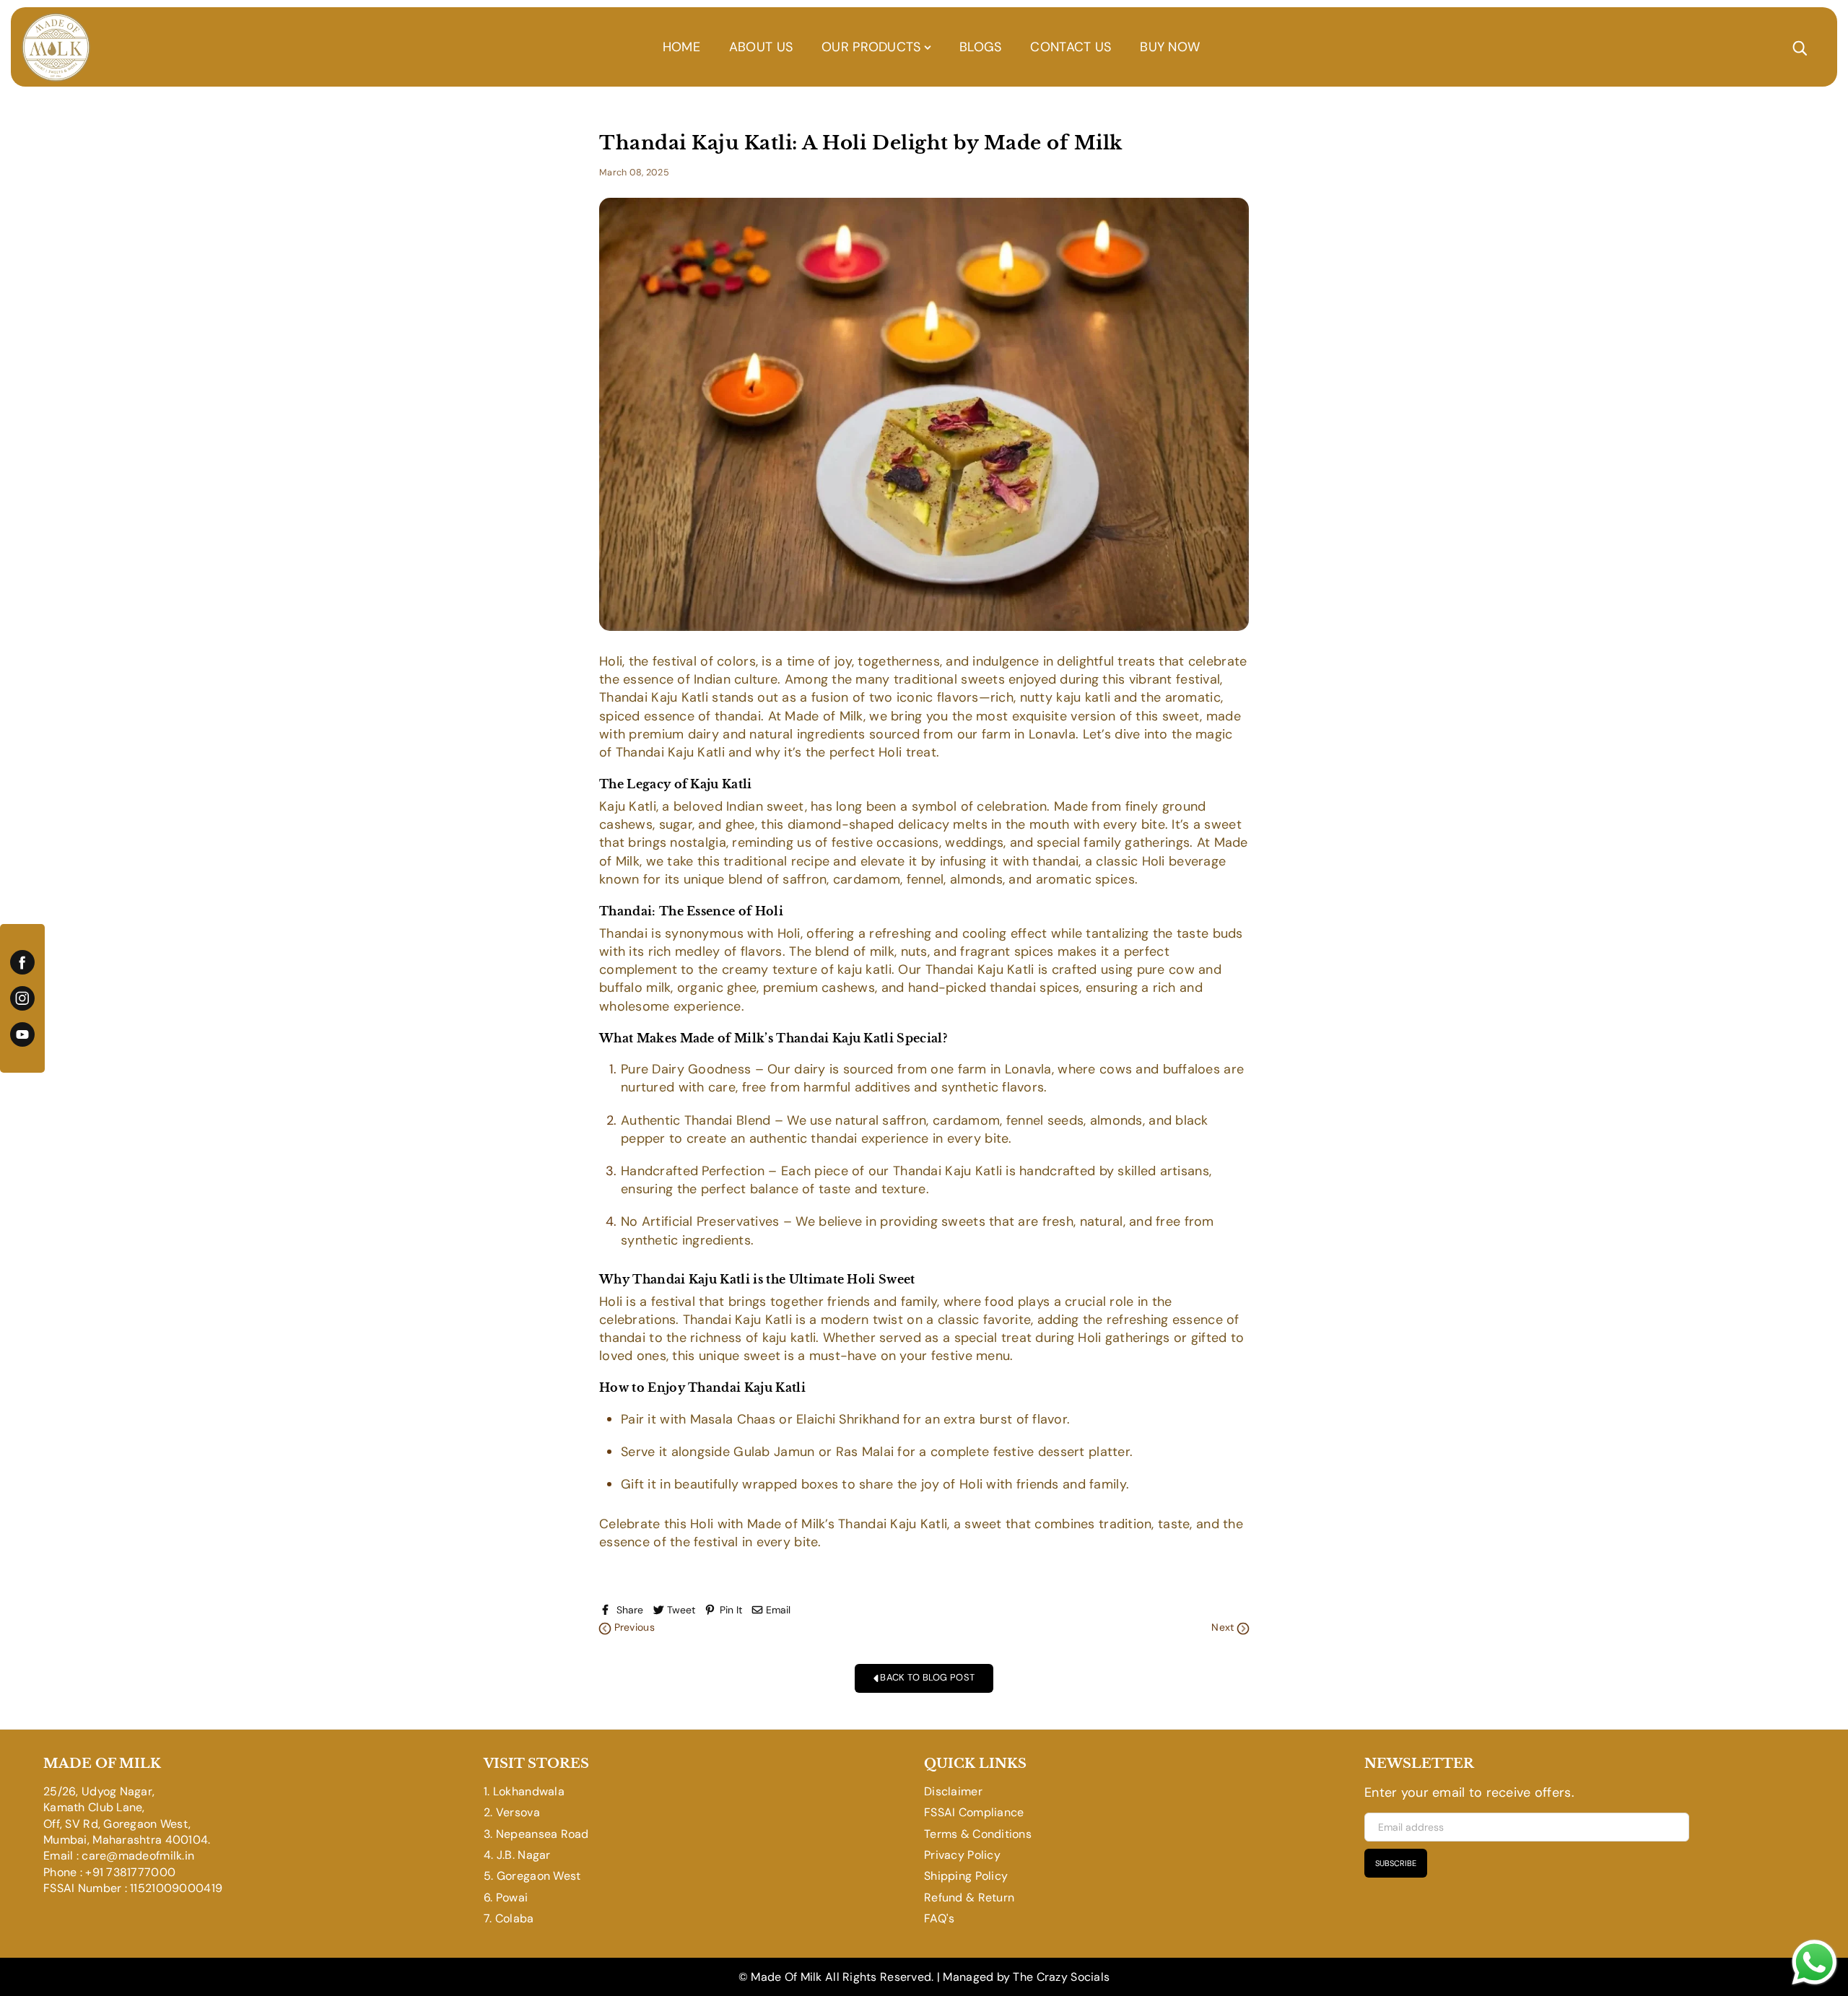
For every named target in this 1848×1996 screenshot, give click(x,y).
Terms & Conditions (978, 1834)
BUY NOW (1170, 47)
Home (681, 47)
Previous (633, 1627)
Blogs (980, 47)
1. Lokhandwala (524, 1791)
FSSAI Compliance (974, 1812)
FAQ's (939, 1918)
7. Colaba (509, 1918)
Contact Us (1071, 47)
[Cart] (1820, 47)
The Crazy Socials (1061, 1977)
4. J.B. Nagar (517, 1855)
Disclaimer (953, 1791)
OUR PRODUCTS (873, 47)
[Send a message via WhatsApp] (1814, 1962)
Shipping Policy (966, 1876)
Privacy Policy (962, 1855)
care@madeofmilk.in (138, 1856)
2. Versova (512, 1812)
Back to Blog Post (926, 1677)
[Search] (1800, 47)
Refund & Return (969, 1897)
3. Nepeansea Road (536, 1834)
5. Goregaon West (532, 1876)
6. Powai (506, 1897)
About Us (761, 47)
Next (1224, 1627)
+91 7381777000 (130, 1872)
